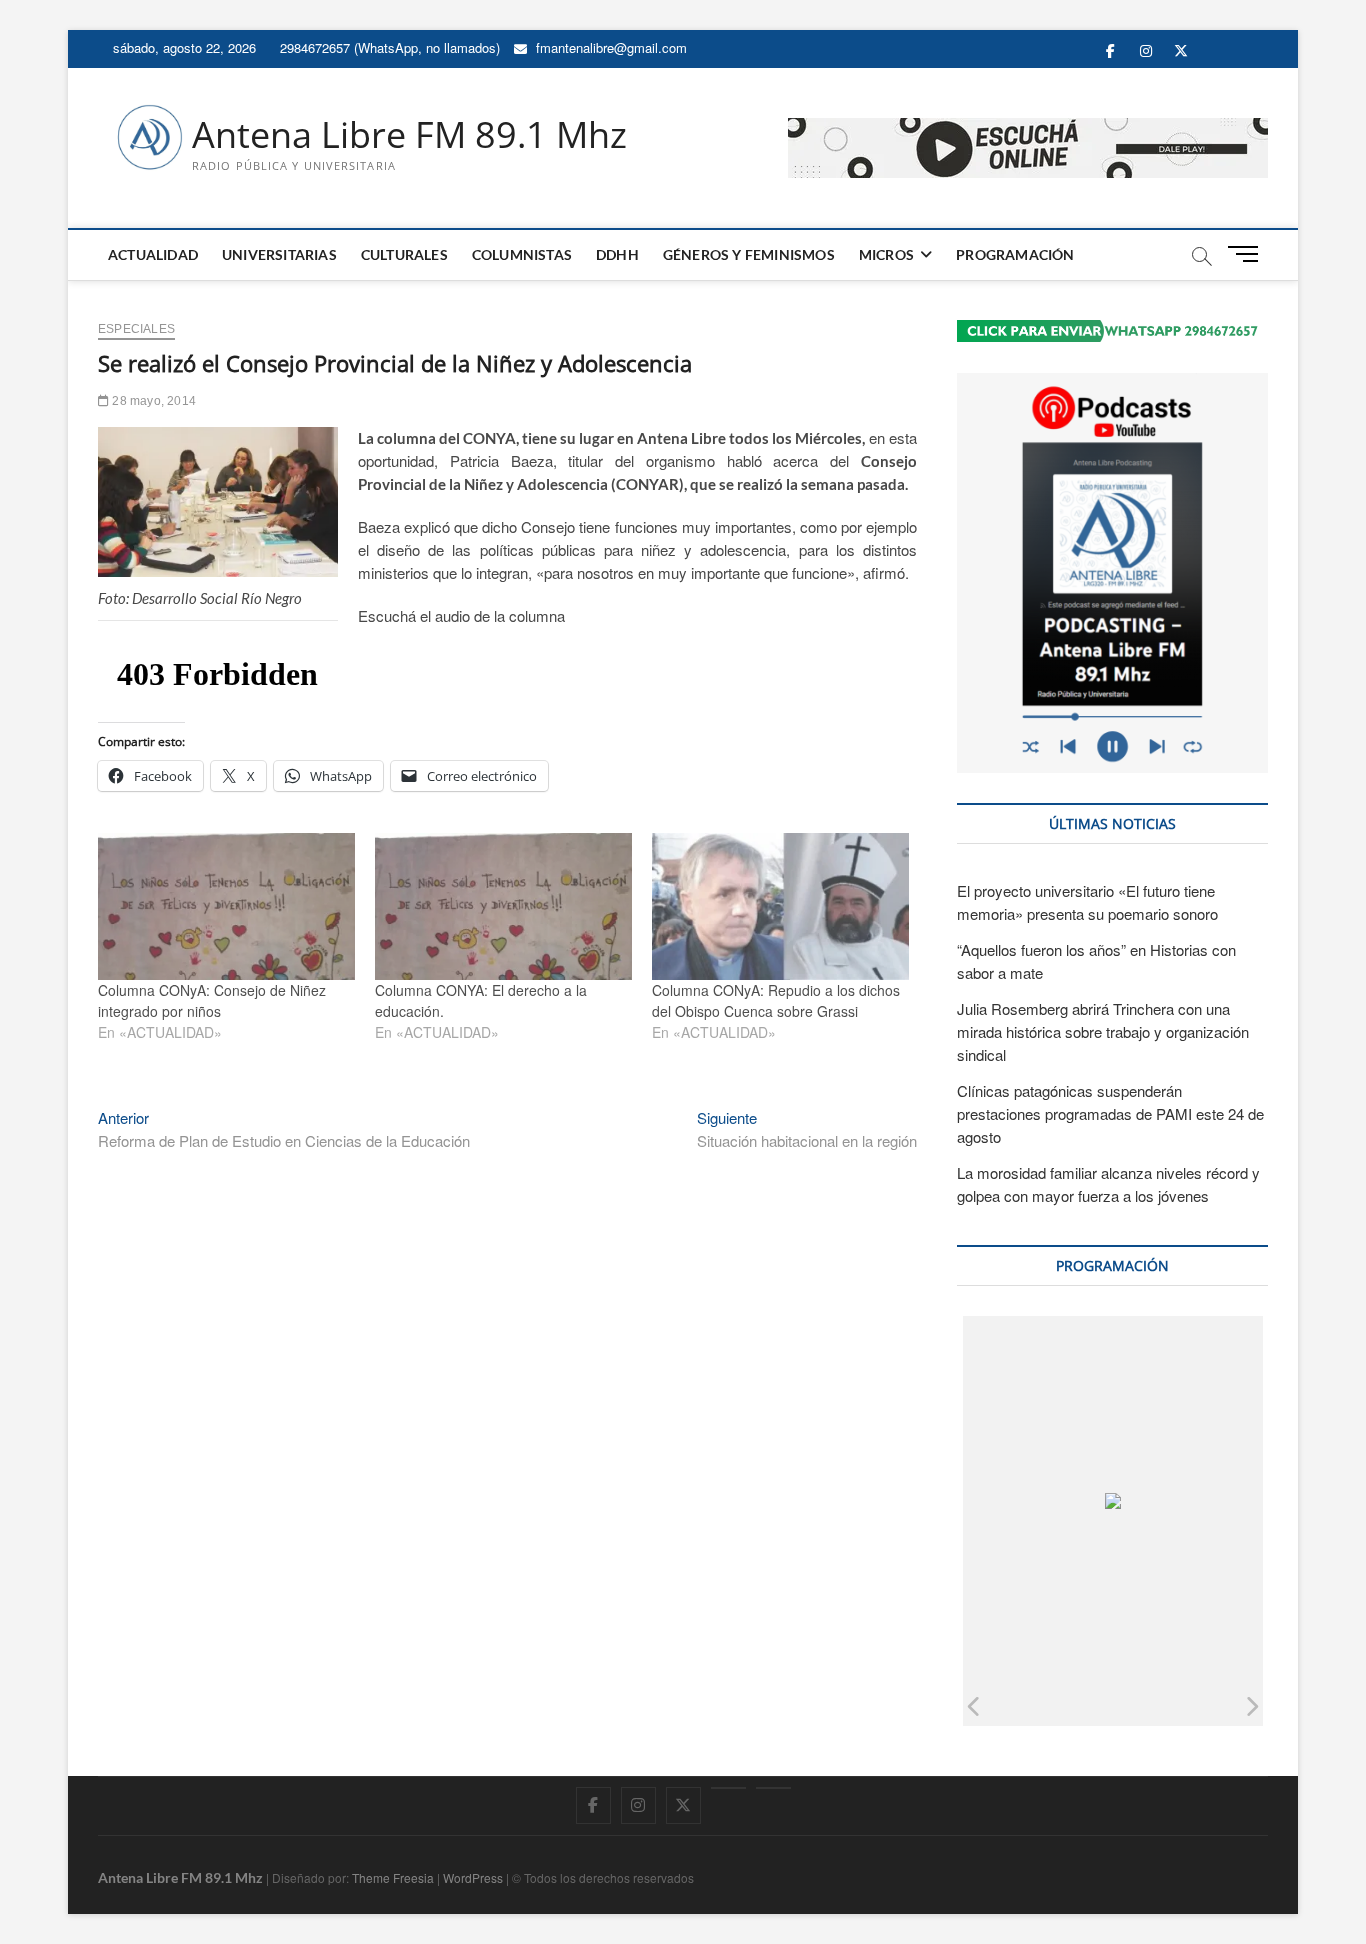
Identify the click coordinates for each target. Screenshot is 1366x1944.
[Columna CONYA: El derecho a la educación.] (503, 906)
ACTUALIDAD (153, 254)
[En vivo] (773, 1788)
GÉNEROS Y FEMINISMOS (749, 254)
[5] (1205, 1705)
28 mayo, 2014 (152, 401)
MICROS (886, 254)
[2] (986, 1705)
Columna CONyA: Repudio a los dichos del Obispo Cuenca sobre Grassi (776, 1000)
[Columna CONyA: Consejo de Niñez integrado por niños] (226, 906)
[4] (1132, 1705)
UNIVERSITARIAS (279, 254)
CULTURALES (404, 254)
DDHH (617, 254)
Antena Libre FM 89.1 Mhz (409, 135)
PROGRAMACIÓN (1015, 254)
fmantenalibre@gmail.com (609, 47)
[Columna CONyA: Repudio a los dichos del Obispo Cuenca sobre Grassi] (780, 906)
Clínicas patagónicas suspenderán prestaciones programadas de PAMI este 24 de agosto (1110, 1113)
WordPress (473, 1877)
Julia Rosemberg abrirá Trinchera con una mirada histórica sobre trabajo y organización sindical (1103, 1031)
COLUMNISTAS (522, 254)
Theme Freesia (393, 1877)
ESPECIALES (136, 329)
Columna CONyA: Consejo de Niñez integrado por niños (212, 1000)
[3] (1059, 1705)
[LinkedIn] (728, 1788)
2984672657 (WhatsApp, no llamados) (388, 47)
